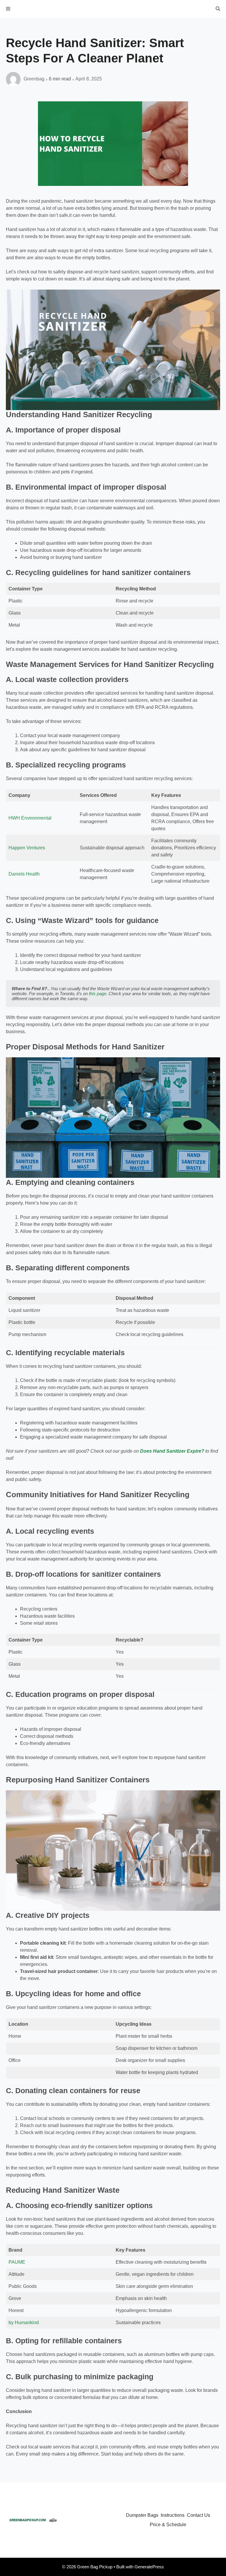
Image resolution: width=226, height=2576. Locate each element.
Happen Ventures (27, 848)
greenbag (34, 79)
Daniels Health (24, 874)
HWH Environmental (30, 818)
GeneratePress (149, 2567)
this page (98, 994)
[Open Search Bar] (218, 9)
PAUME (17, 2262)
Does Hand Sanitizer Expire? (172, 1451)
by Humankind (24, 2322)
